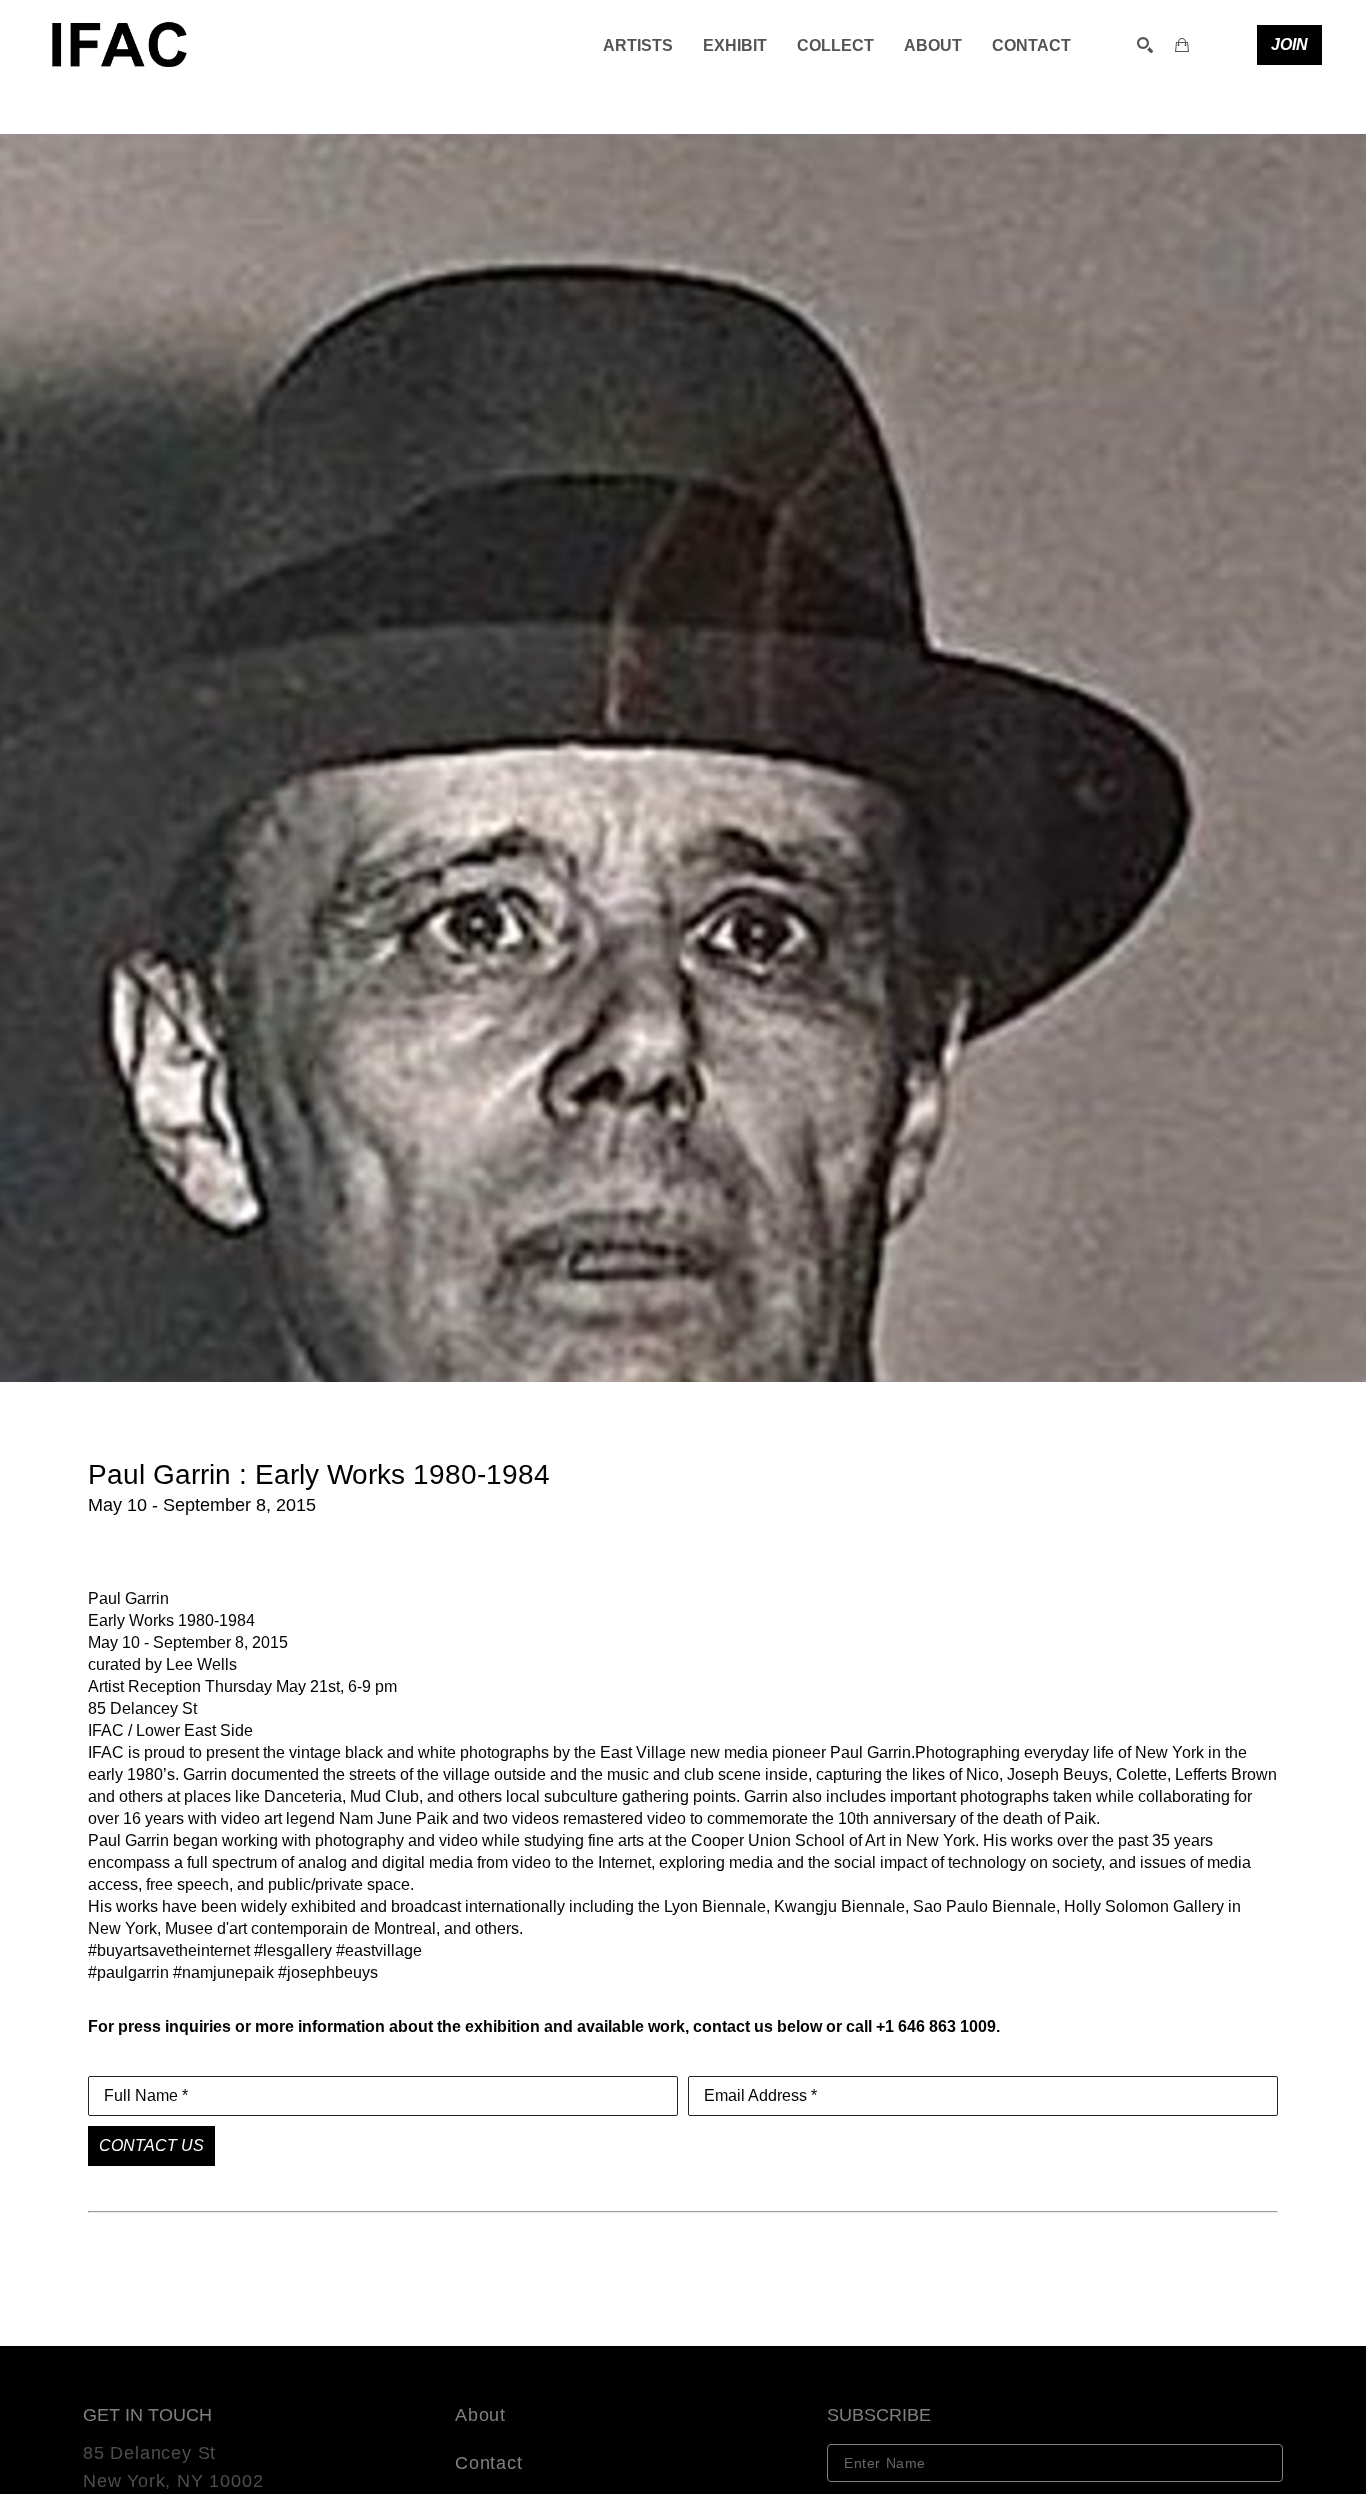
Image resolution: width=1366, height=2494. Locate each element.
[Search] (1145, 45)
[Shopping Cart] (1182, 45)
